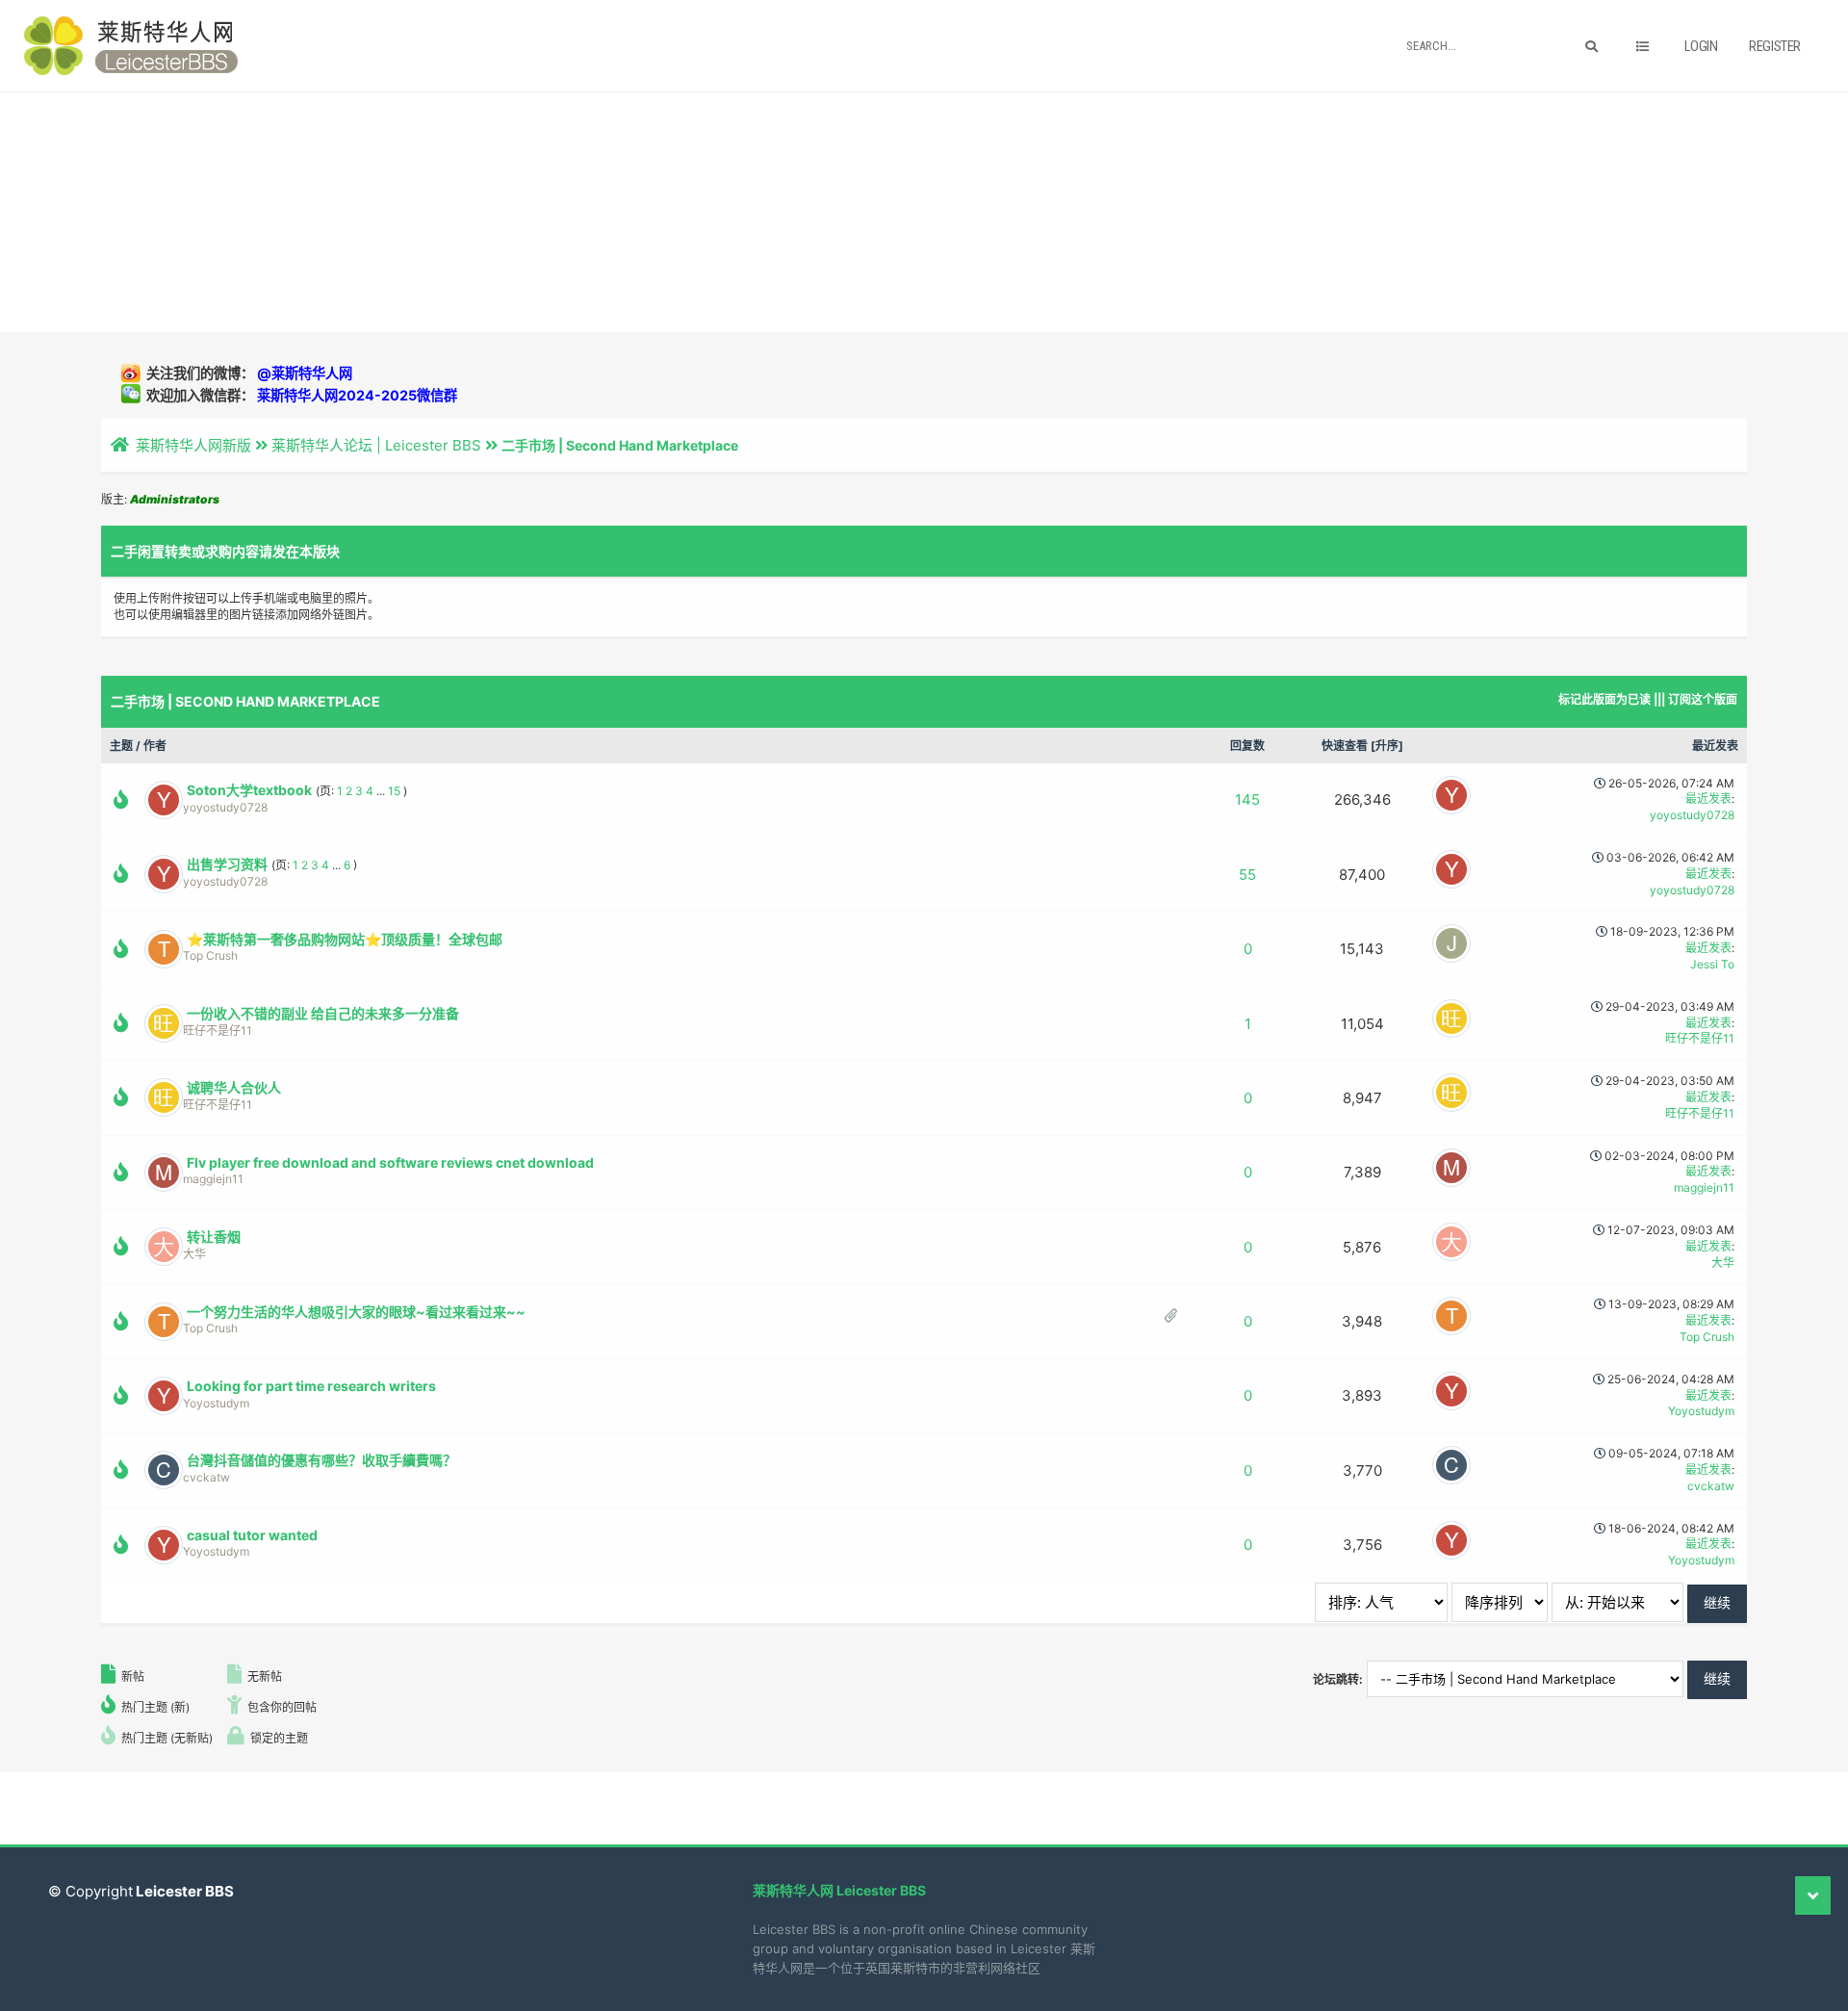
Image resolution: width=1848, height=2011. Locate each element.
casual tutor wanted (252, 1535)
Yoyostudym (216, 1403)
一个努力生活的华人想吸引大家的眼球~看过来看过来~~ (356, 1312)
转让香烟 (214, 1237)
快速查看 (1345, 746)
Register (1775, 46)
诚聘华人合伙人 (234, 1087)
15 (394, 791)
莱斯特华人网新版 (193, 445)
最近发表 (1715, 746)
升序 (1387, 746)
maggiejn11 (213, 1179)
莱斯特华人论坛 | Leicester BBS (376, 445)
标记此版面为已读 (1604, 699)
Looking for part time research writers (311, 1386)
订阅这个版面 (1703, 699)
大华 (194, 1254)
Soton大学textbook (249, 790)
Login (1701, 46)
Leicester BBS (183, 1891)
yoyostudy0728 (225, 807)
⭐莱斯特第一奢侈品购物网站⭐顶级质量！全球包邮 (345, 939)
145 (1247, 799)
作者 (155, 746)
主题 (121, 746)
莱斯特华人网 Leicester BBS (839, 1890)
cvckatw (206, 1477)
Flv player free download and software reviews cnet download (390, 1162)
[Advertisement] (924, 212)
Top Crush (210, 955)
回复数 (1247, 746)
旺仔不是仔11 (218, 1031)
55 (1247, 875)
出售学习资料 (227, 864)
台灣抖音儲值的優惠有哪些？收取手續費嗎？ (321, 1460)
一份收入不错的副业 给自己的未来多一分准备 (323, 1013)
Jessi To (1712, 964)
